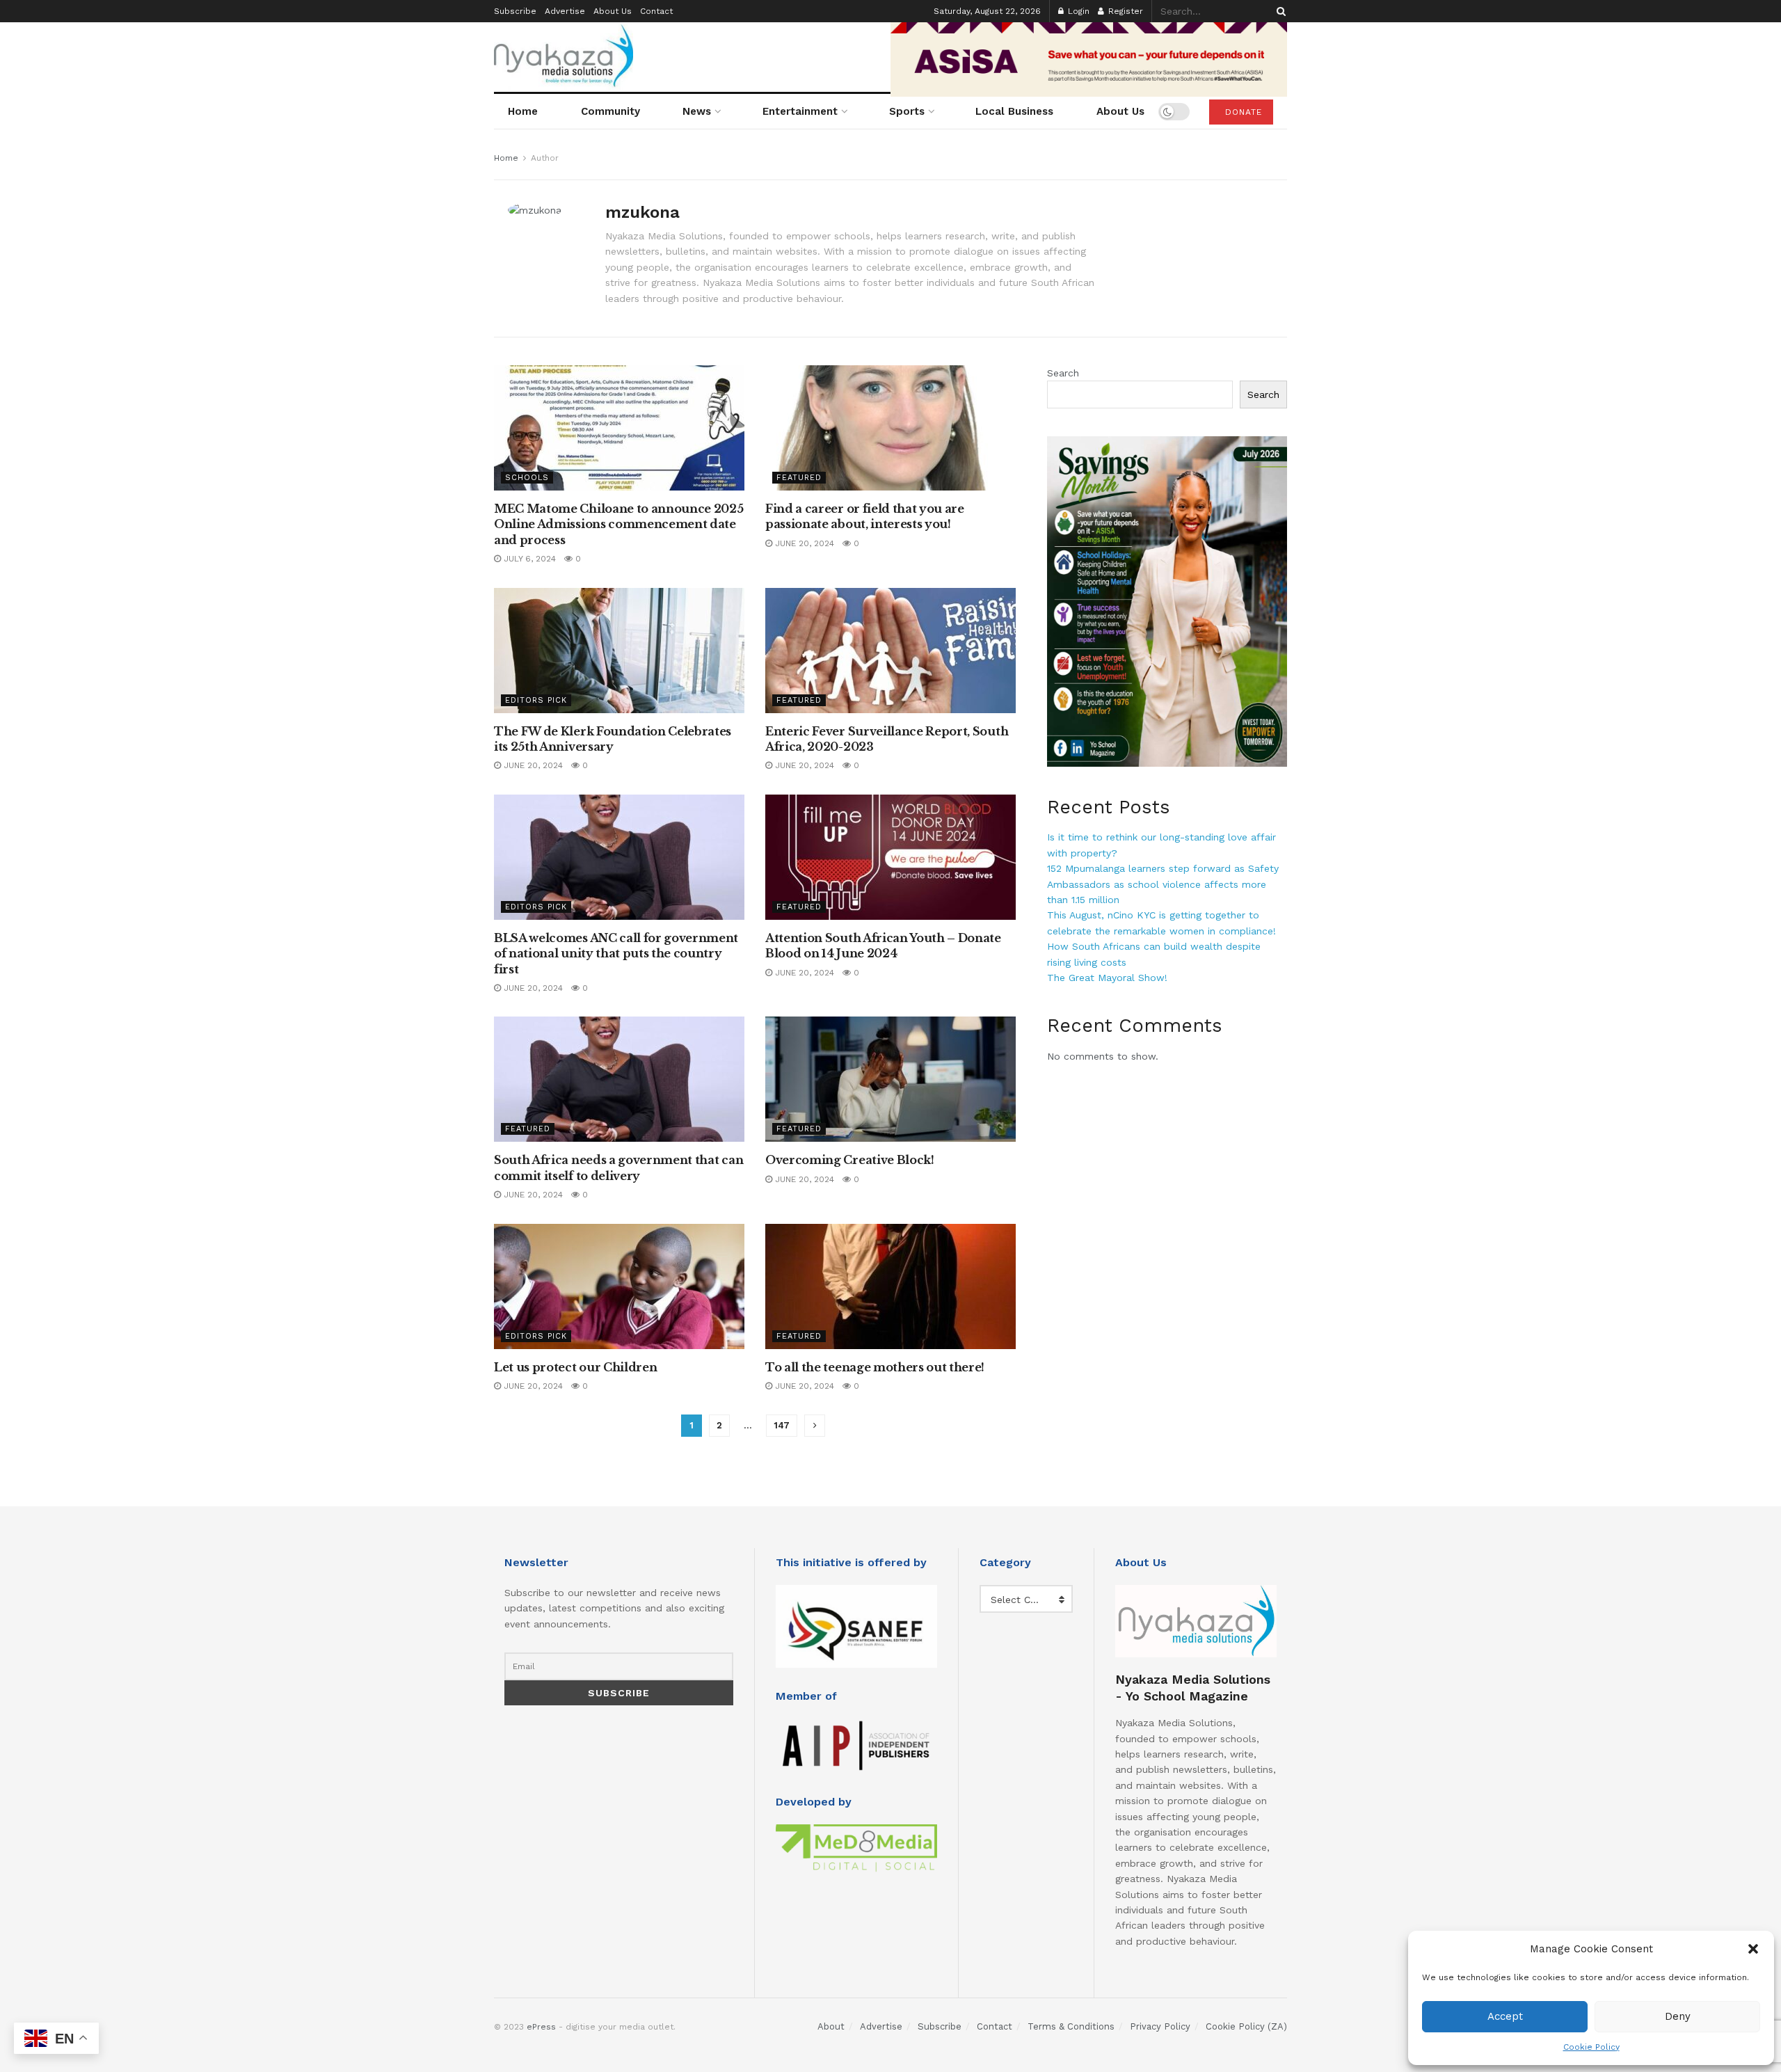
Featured (799, 478)
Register (1124, 11)
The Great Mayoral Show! (1107, 978)
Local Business (1014, 111)
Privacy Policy (1160, 2026)
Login (1077, 11)
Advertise (565, 11)
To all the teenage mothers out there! (875, 1367)
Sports (907, 111)
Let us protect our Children (575, 1367)
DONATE (1242, 112)
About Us (613, 11)
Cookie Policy (1591, 2047)
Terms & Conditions (1071, 2026)
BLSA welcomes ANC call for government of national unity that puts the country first (616, 954)
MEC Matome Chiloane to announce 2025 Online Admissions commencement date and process (618, 524)
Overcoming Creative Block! (850, 1160)
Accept (1505, 2016)
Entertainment (800, 111)
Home (523, 111)
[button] (1753, 1949)
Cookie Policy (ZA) (1246, 2026)
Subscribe (515, 11)
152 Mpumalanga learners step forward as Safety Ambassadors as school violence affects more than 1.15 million (1163, 884)
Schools (527, 478)
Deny (1678, 2016)
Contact (656, 11)
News (697, 111)
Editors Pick (536, 700)
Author (545, 158)
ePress (541, 2027)
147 (782, 1425)
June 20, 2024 (803, 543)
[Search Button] (1279, 11)
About (831, 2026)
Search (1063, 373)
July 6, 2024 (528, 559)
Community (610, 111)
